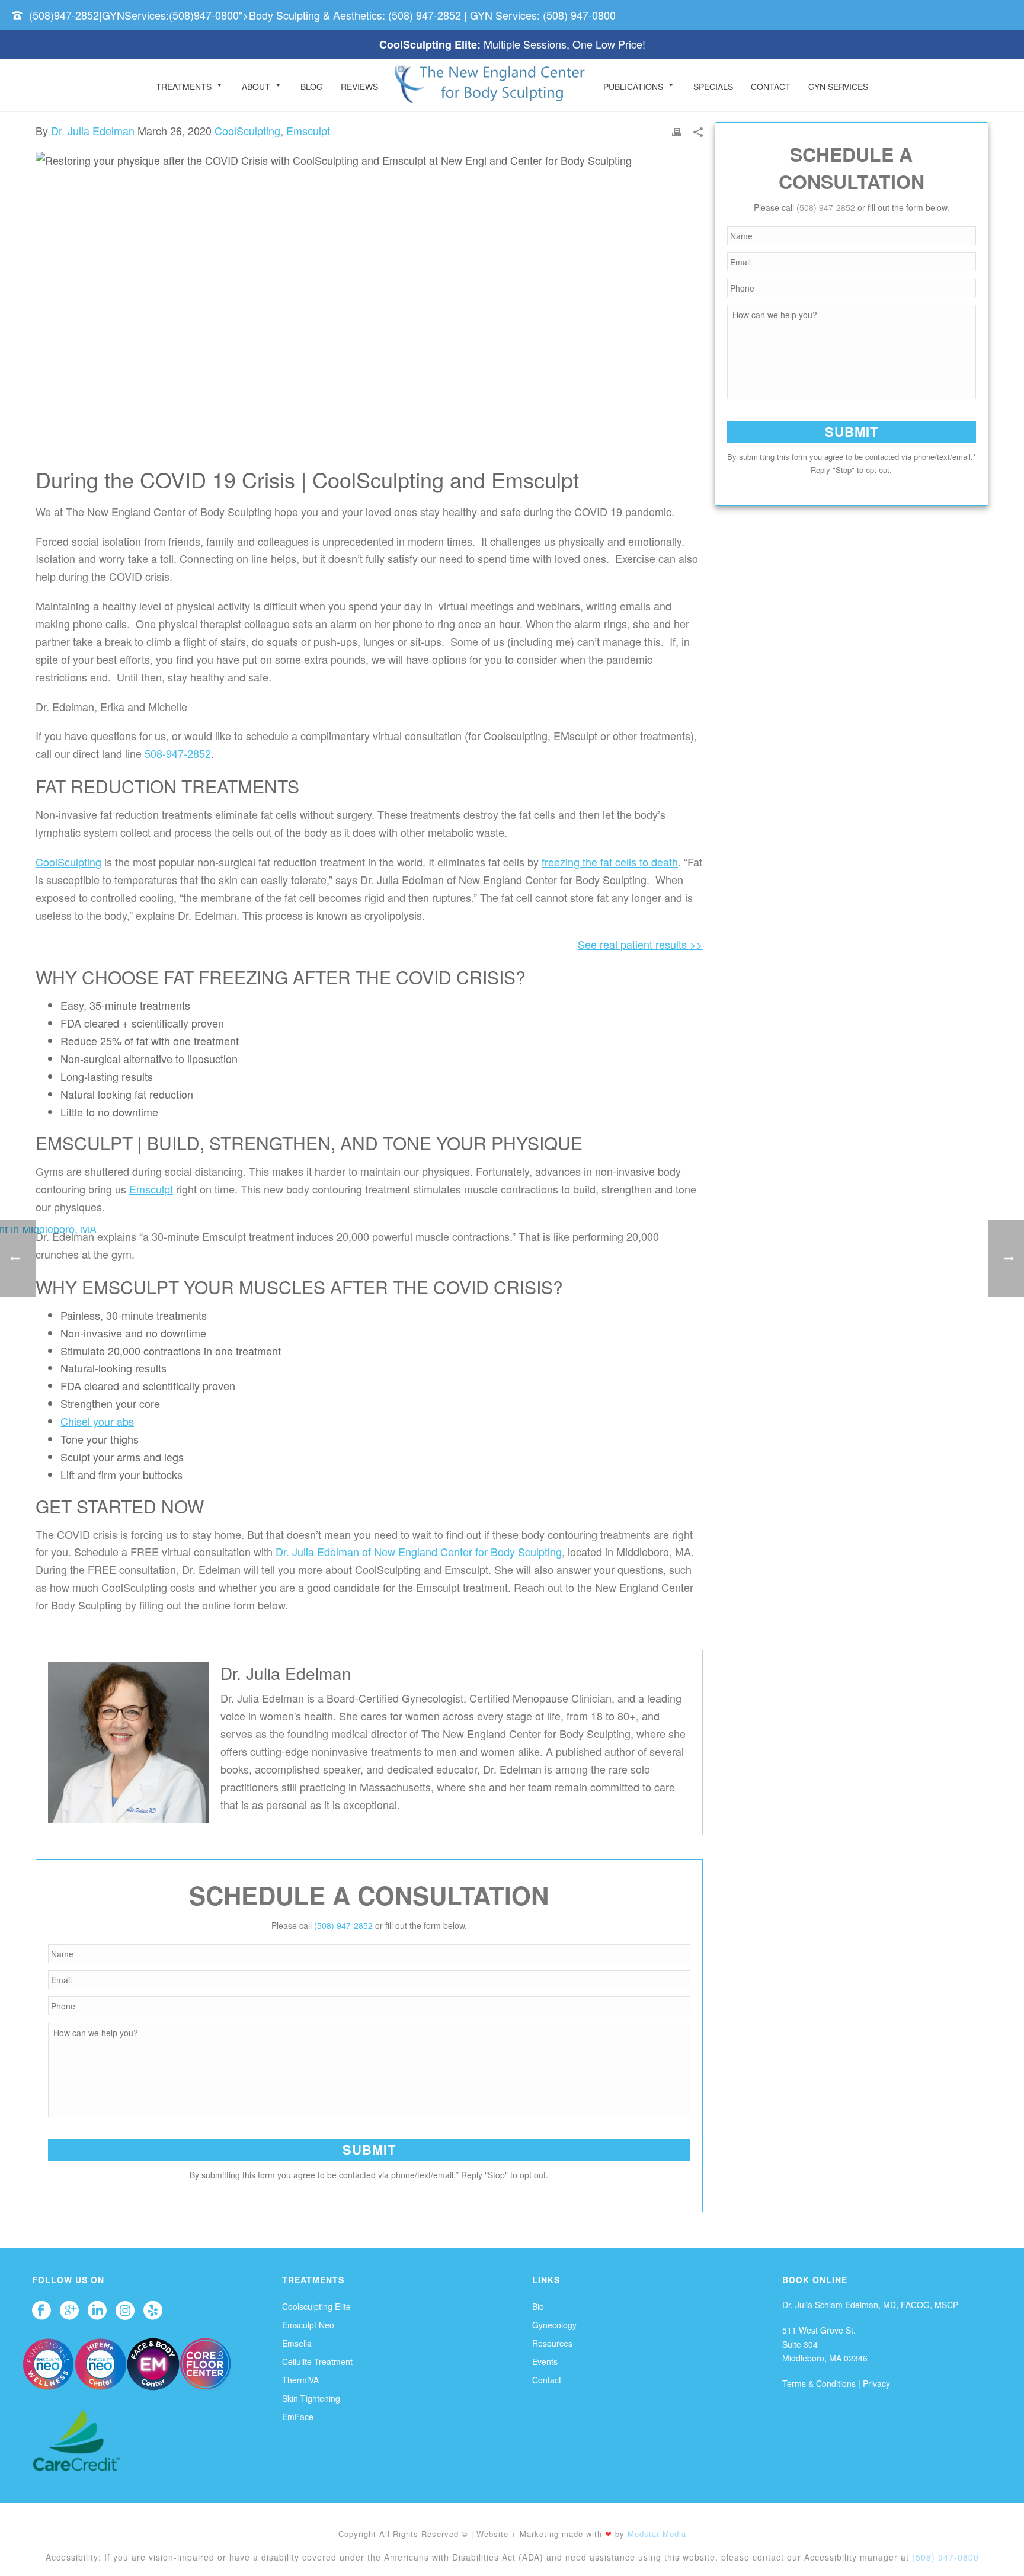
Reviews (359, 87)
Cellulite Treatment (317, 2361)
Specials (713, 87)
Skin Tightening (311, 2398)
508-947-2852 (178, 753)
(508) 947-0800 (579, 15)
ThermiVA (300, 2380)
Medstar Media (657, 2534)
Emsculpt (308, 130)
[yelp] (153, 2311)
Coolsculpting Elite (316, 2306)
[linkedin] (97, 2311)
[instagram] (125, 2311)
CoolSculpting (247, 130)
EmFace (298, 2417)
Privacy (876, 2383)
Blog (312, 87)
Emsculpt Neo (308, 2325)
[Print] (677, 131)
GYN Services (838, 87)
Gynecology (554, 2325)
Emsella (297, 2343)
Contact (771, 87)
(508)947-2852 (64, 15)
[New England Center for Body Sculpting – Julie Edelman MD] (491, 85)
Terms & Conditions (819, 2383)
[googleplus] (69, 2311)
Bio (538, 2306)
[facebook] (41, 2311)
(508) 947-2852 (425, 15)
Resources (552, 2343)
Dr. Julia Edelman (93, 130)
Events (545, 2361)
